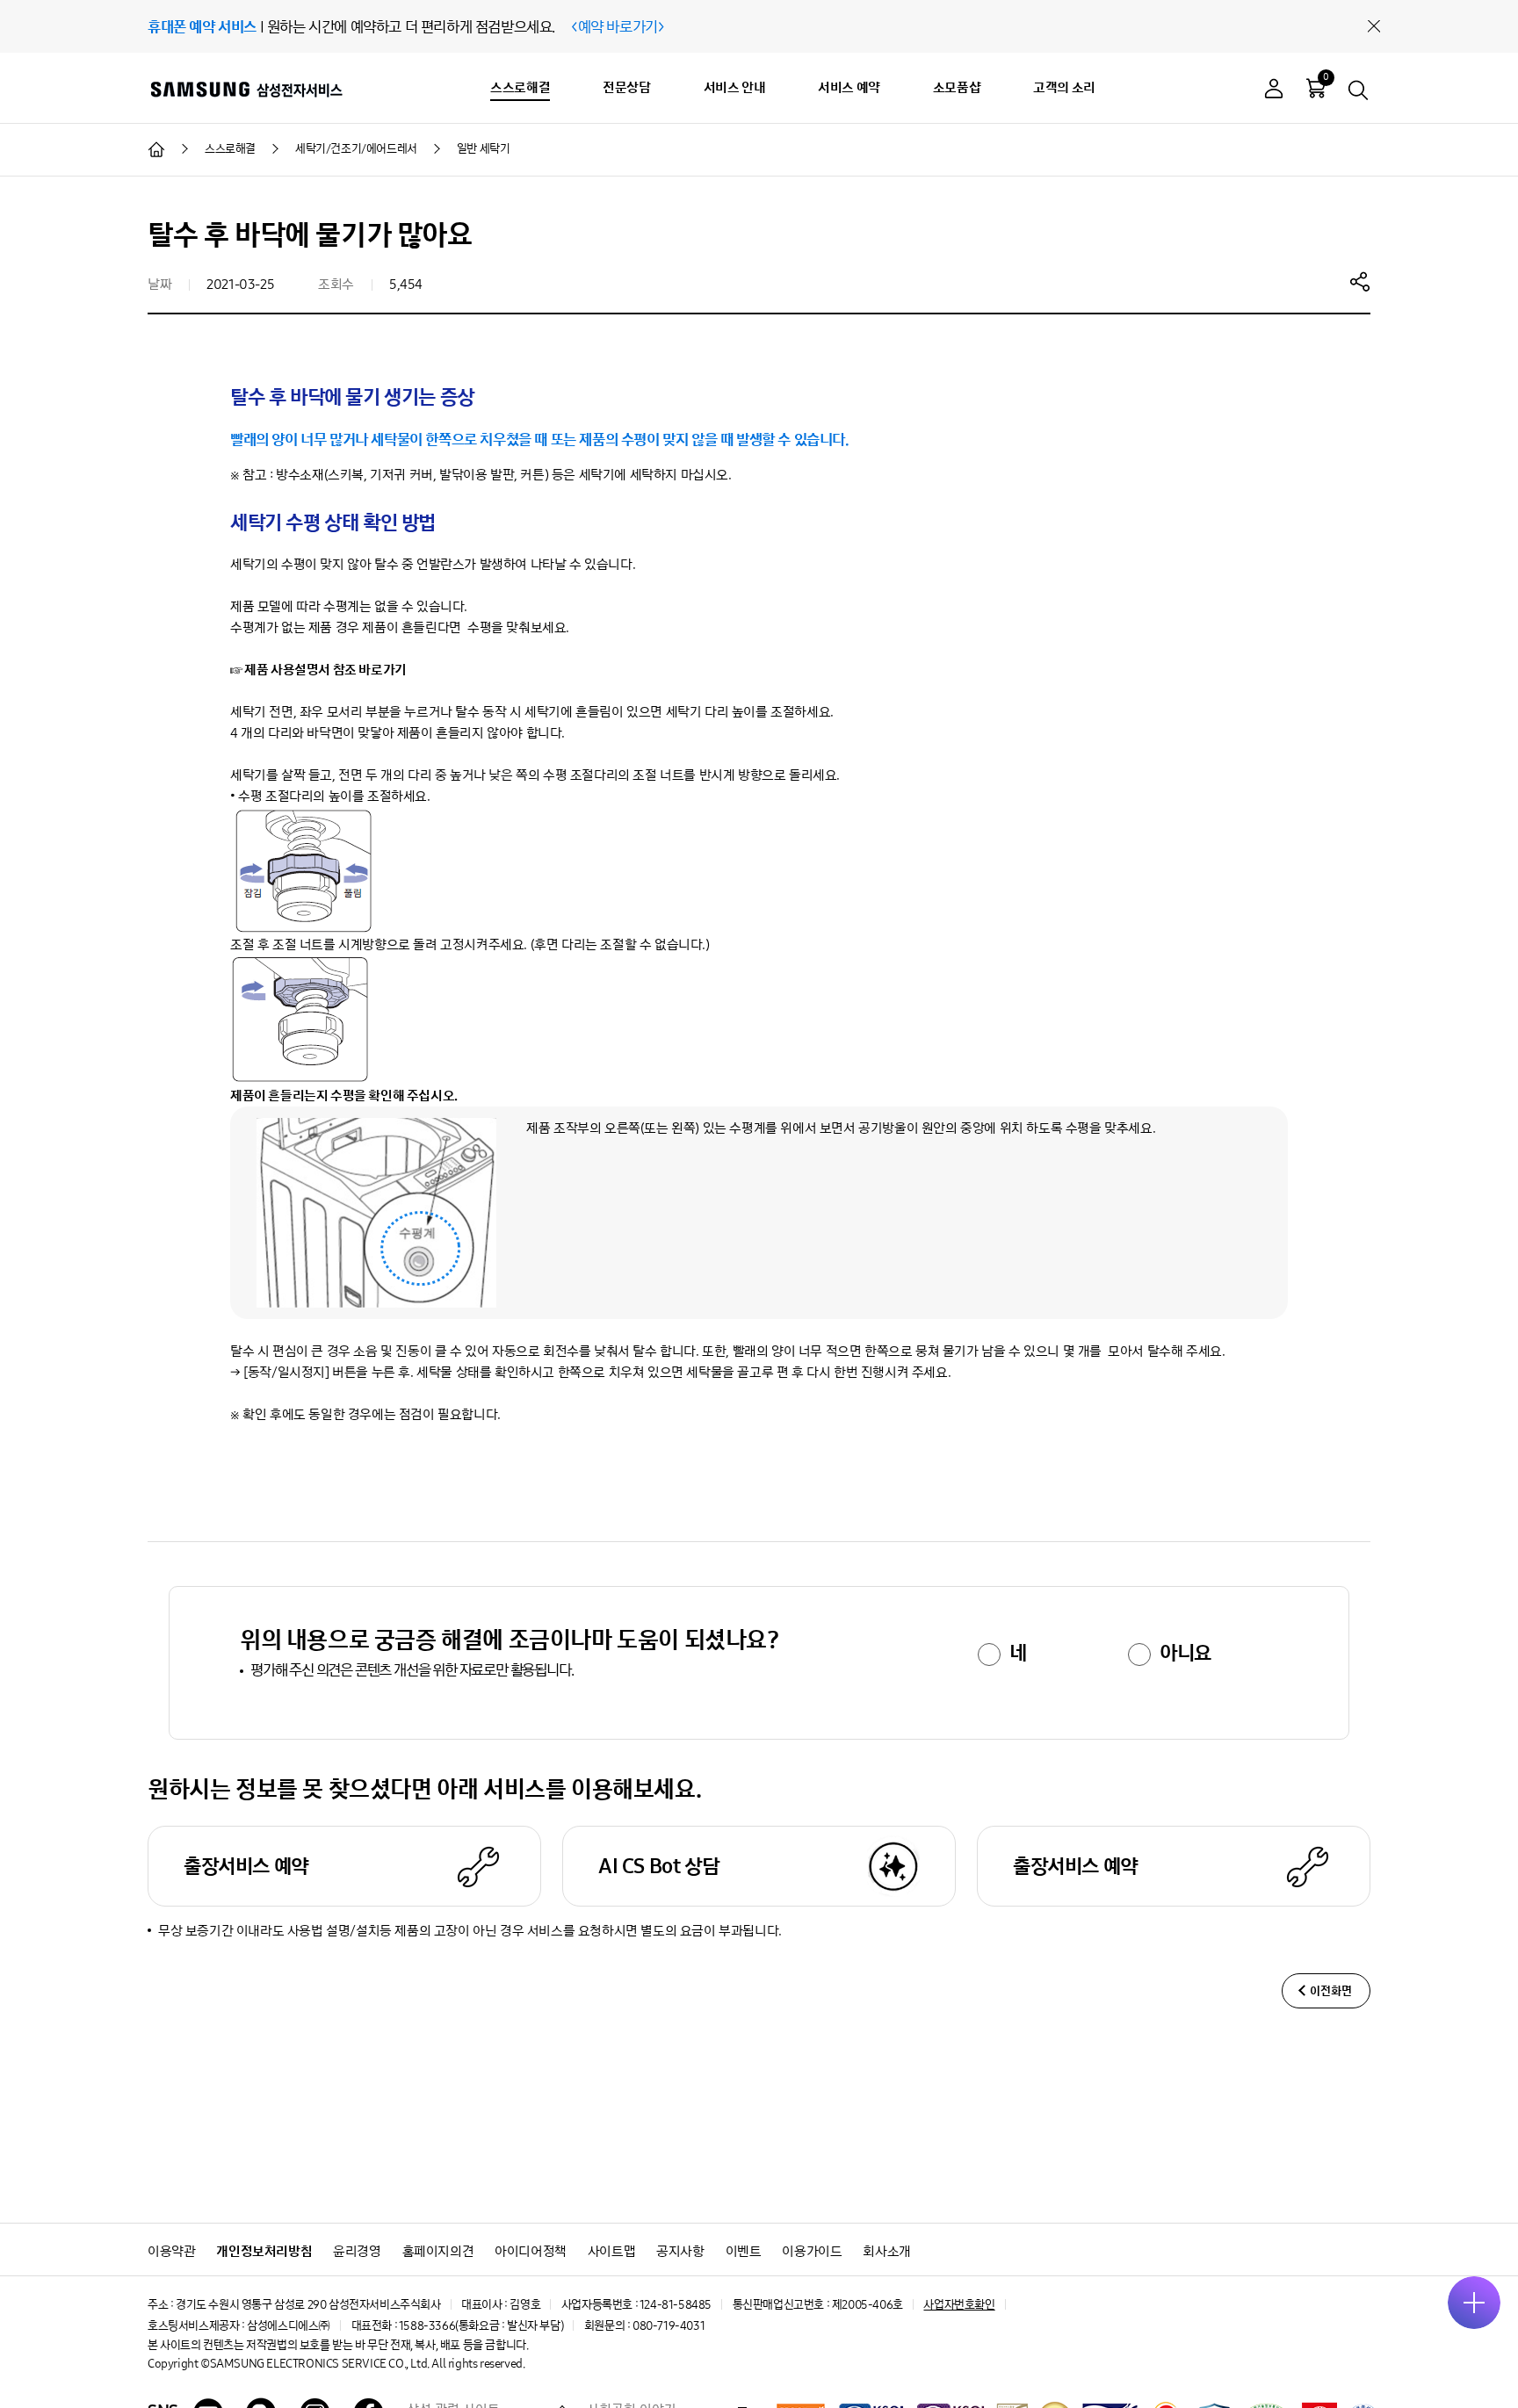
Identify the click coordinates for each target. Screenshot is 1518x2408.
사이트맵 (611, 2251)
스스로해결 (520, 87)
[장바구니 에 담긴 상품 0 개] (1316, 88)
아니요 (1185, 1653)
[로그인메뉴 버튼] (1274, 91)
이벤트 (744, 2251)
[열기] (1474, 2303)
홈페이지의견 (438, 2251)
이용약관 (171, 2251)
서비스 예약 (849, 87)
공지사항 (680, 2251)
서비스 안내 (735, 87)
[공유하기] (1360, 281)
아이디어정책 (531, 2251)
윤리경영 (357, 2251)
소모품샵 (957, 87)
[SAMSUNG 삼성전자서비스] (246, 89)
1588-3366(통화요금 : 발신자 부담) (481, 2326)
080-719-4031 (669, 2326)
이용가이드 (812, 2251)
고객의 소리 (1064, 87)
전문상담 (626, 87)
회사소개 (886, 2251)
